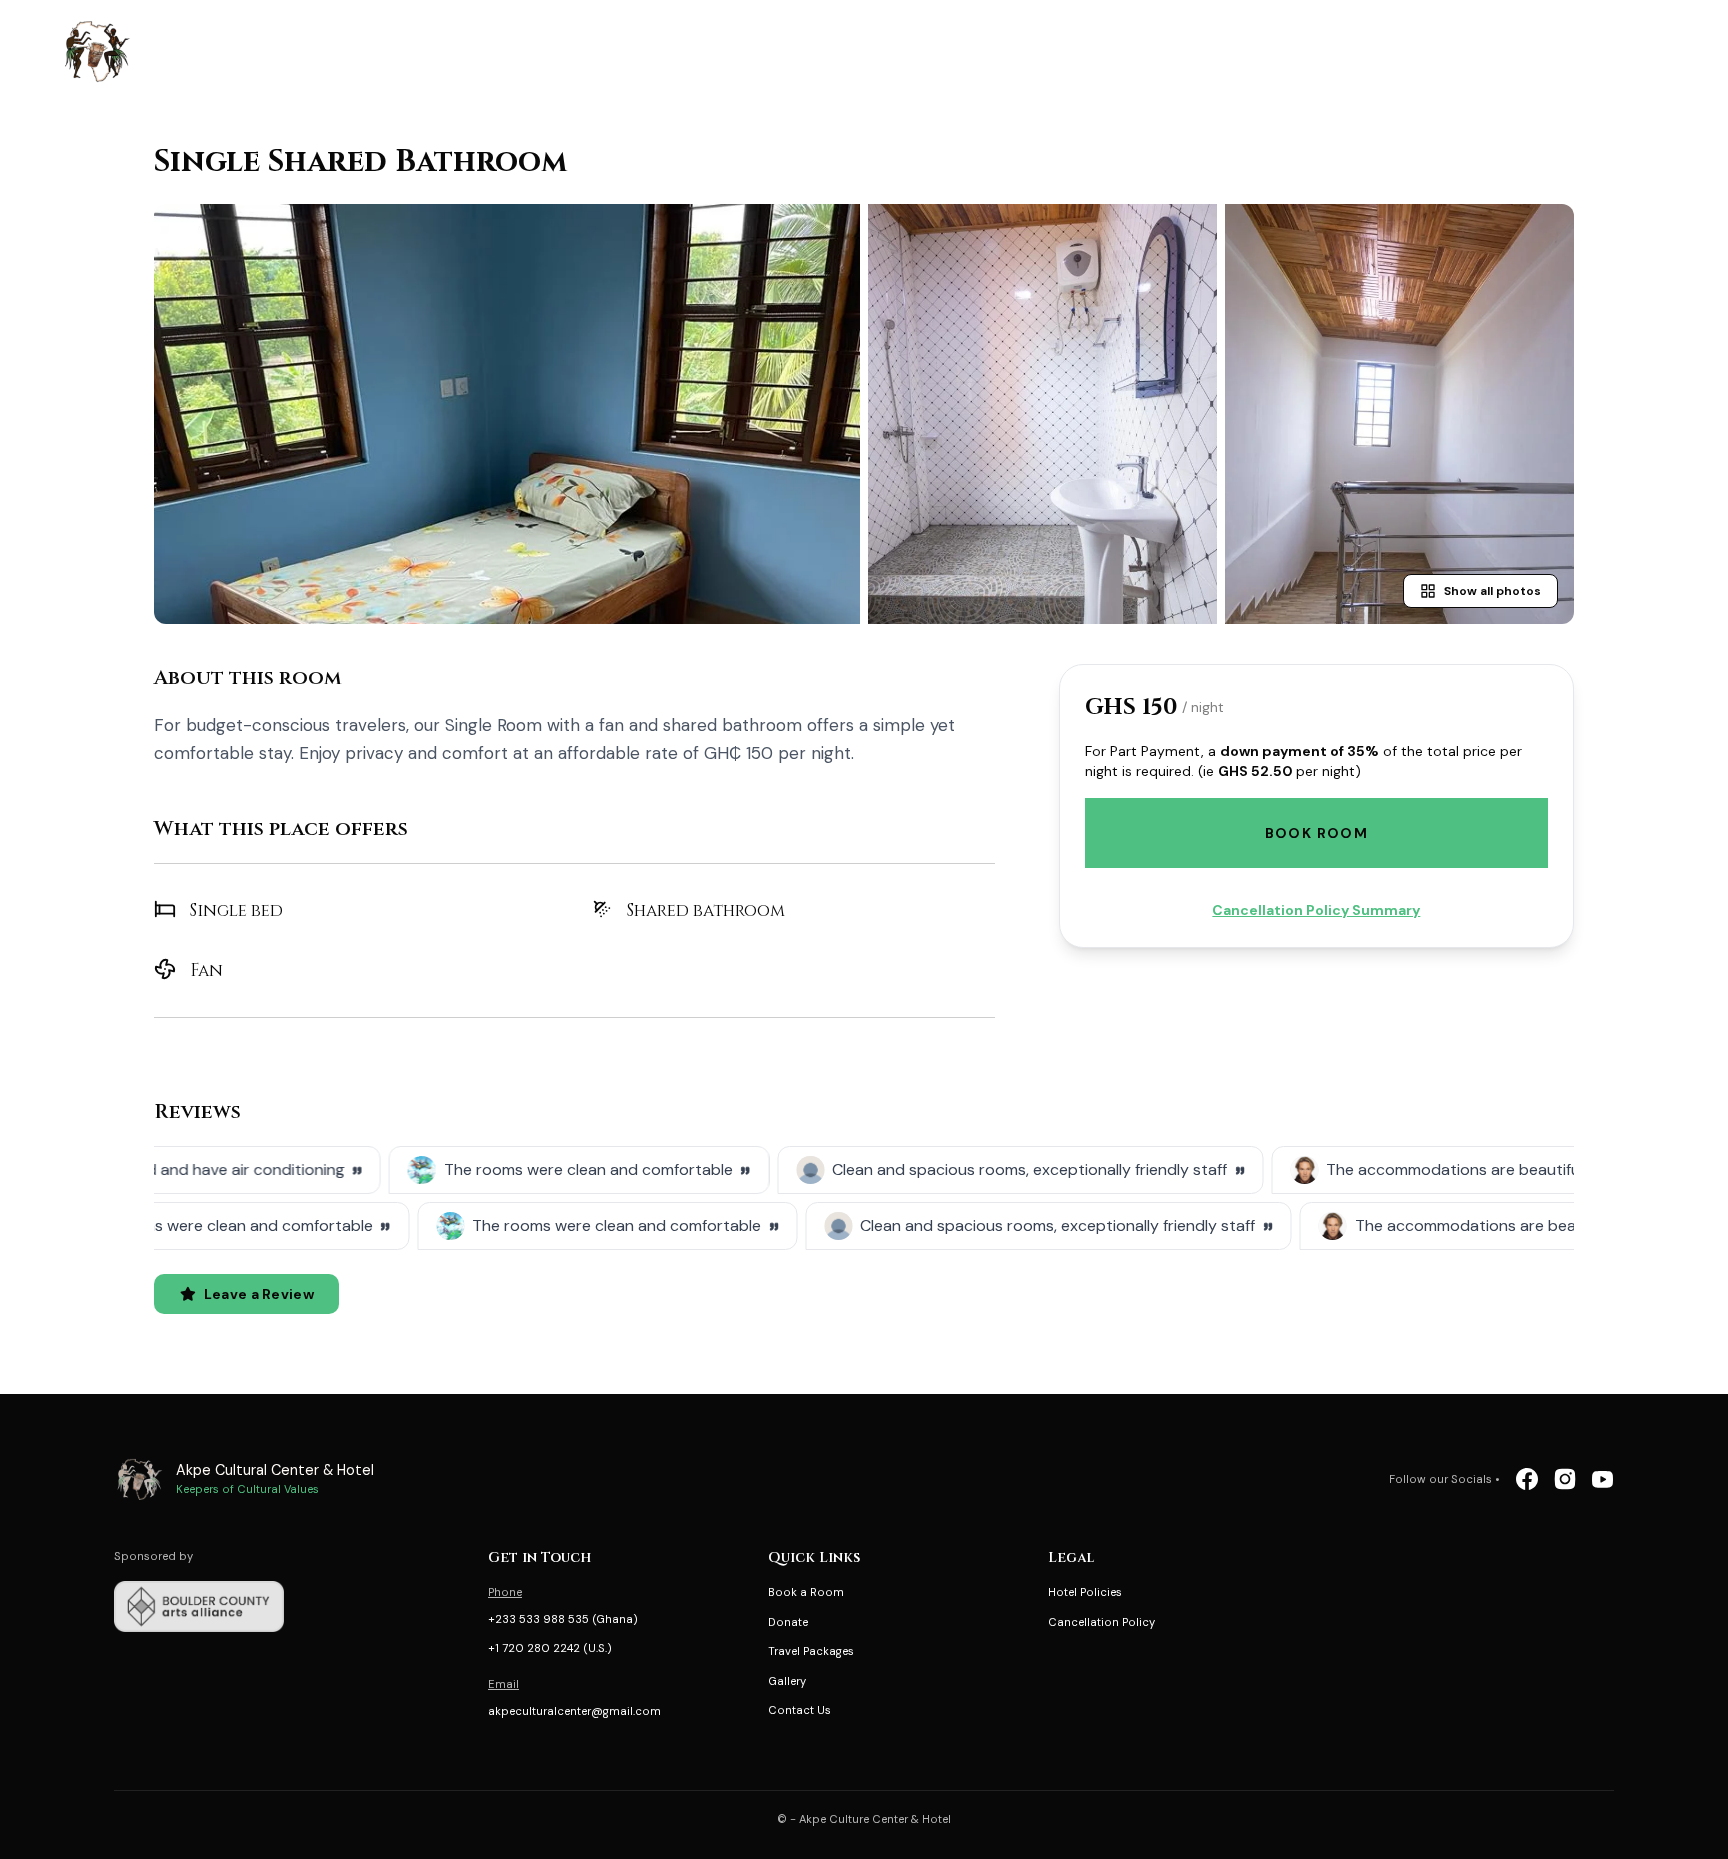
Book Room (1317, 833)
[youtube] (1603, 1479)
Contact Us (799, 1710)
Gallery (787, 1681)
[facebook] (1527, 1479)
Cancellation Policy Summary (1316, 910)
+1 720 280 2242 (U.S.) (550, 1648)
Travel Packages (811, 1651)
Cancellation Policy (1101, 1622)
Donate (788, 1622)
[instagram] (1565, 1479)
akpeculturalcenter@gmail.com (574, 1711)
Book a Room (806, 1592)
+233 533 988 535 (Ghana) (563, 1619)
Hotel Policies (1085, 1592)
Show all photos (1492, 591)
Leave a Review (259, 1294)
